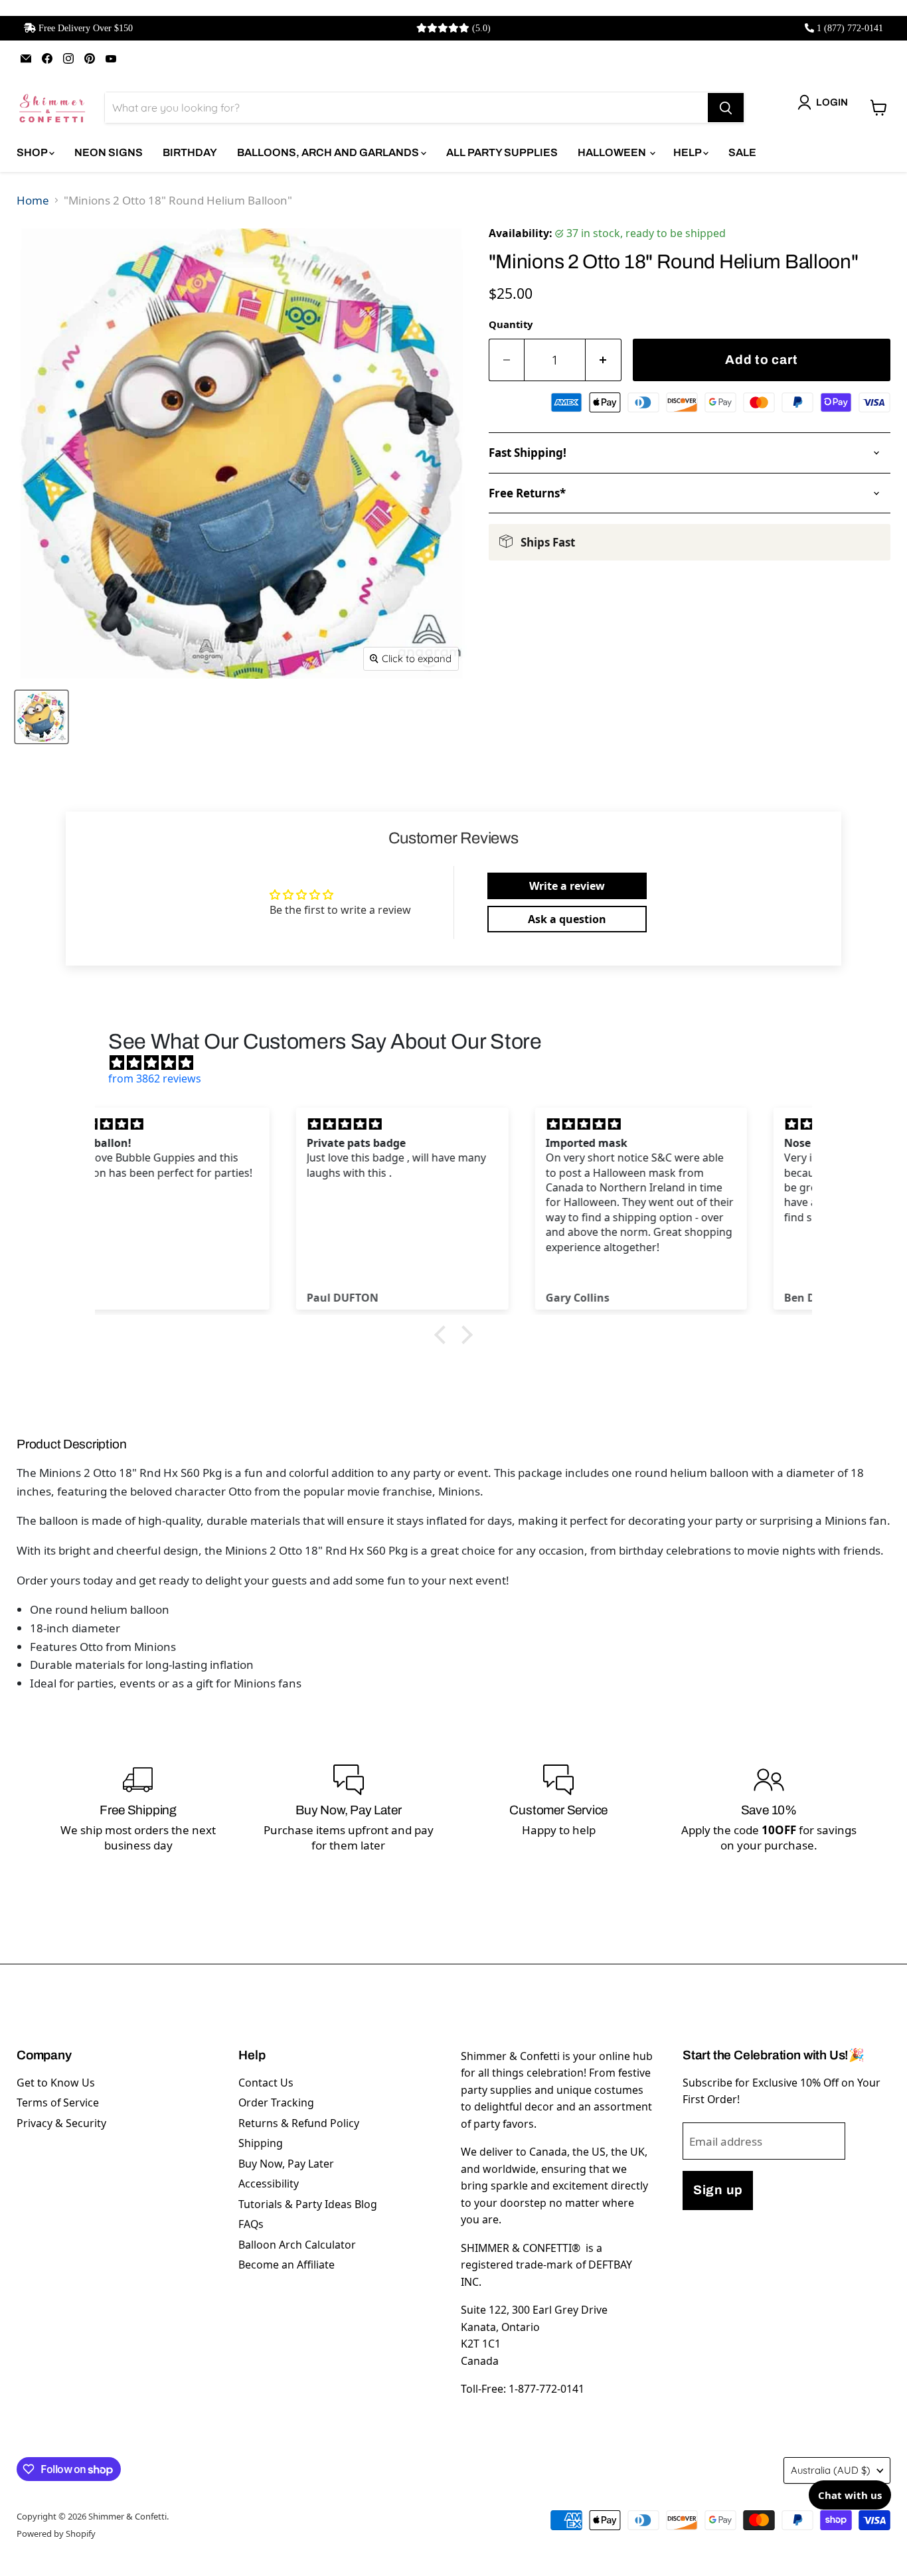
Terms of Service (58, 2103)
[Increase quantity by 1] (604, 360)
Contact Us (266, 2083)
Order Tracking (276, 2103)
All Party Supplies (502, 152)
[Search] (726, 108)
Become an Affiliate (287, 2265)
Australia (831, 2470)
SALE (742, 152)
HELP (688, 152)
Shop (33, 152)
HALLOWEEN (613, 152)
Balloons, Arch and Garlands (329, 152)
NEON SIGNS (109, 152)
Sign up (718, 2190)
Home (33, 200)
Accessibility (269, 2184)
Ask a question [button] (567, 919)
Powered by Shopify (56, 2533)
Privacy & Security (61, 2123)
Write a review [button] (567, 886)
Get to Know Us (56, 2083)
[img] (460, 1063)
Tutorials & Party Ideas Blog (308, 2204)
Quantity (511, 324)
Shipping (261, 2143)
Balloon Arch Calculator (297, 2245)
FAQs (251, 2224)
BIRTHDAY (190, 152)
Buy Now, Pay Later (286, 2164)
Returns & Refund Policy (299, 2123)
